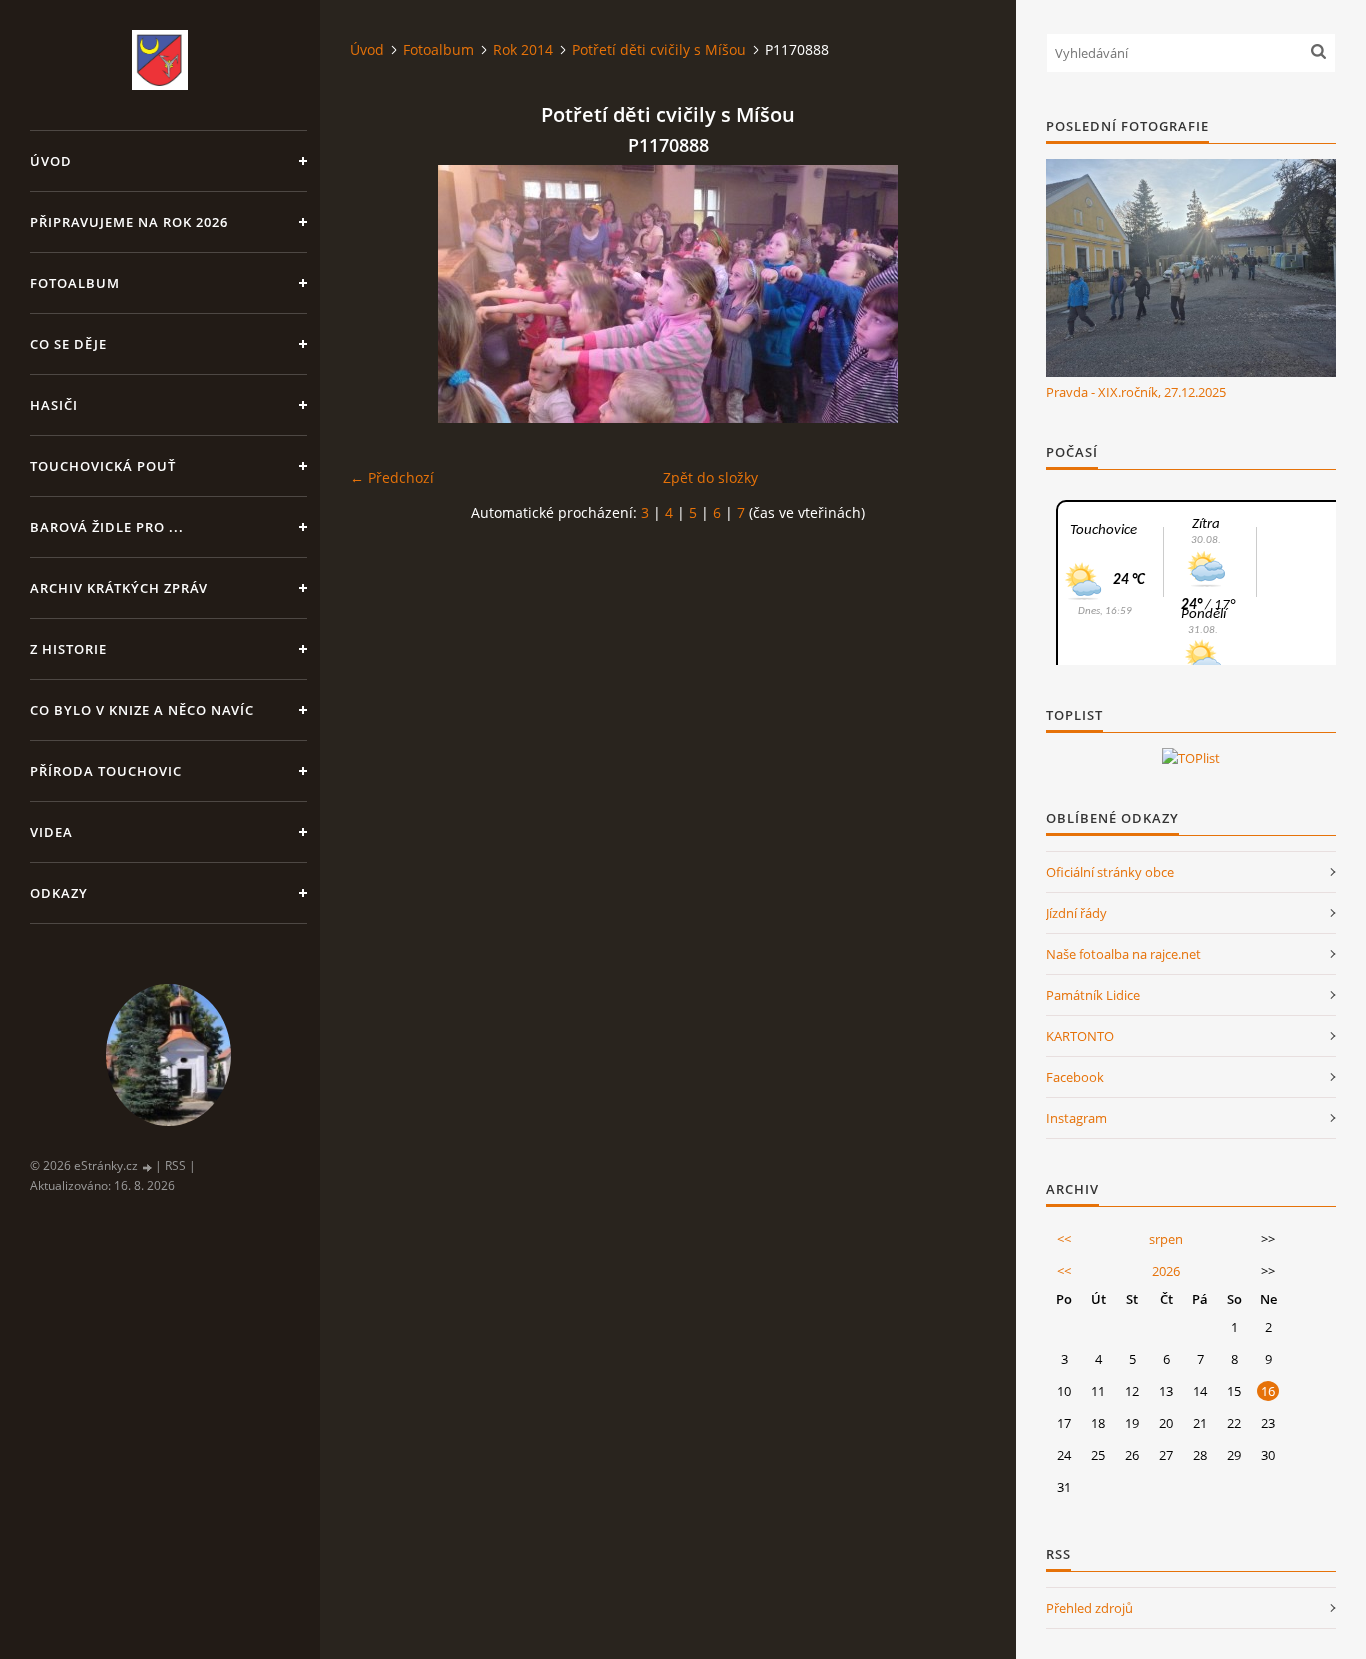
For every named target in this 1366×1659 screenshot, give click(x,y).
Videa (51, 832)
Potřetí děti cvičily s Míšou (659, 49)
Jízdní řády (1076, 913)
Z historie (68, 649)
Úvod (51, 161)
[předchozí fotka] (382, 294)
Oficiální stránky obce (1110, 872)
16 (1268, 1391)
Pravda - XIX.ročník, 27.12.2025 (1136, 392)
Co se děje (68, 344)
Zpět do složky (710, 477)
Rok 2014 (523, 49)
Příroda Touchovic (106, 771)
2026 (1166, 1271)
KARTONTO (1080, 1036)
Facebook (1075, 1077)
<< (1064, 1239)
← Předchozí (392, 477)
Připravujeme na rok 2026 (129, 222)
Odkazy (59, 893)
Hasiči (54, 405)
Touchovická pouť (103, 466)
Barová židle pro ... (107, 527)
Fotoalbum (75, 283)
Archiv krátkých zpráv (119, 588)
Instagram (1076, 1118)
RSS (175, 1165)
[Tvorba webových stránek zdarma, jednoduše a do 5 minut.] (148, 1166)
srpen (1166, 1239)
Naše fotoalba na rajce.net (1123, 954)
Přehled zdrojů (1089, 1608)
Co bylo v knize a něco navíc (142, 710)
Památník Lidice (1093, 995)
